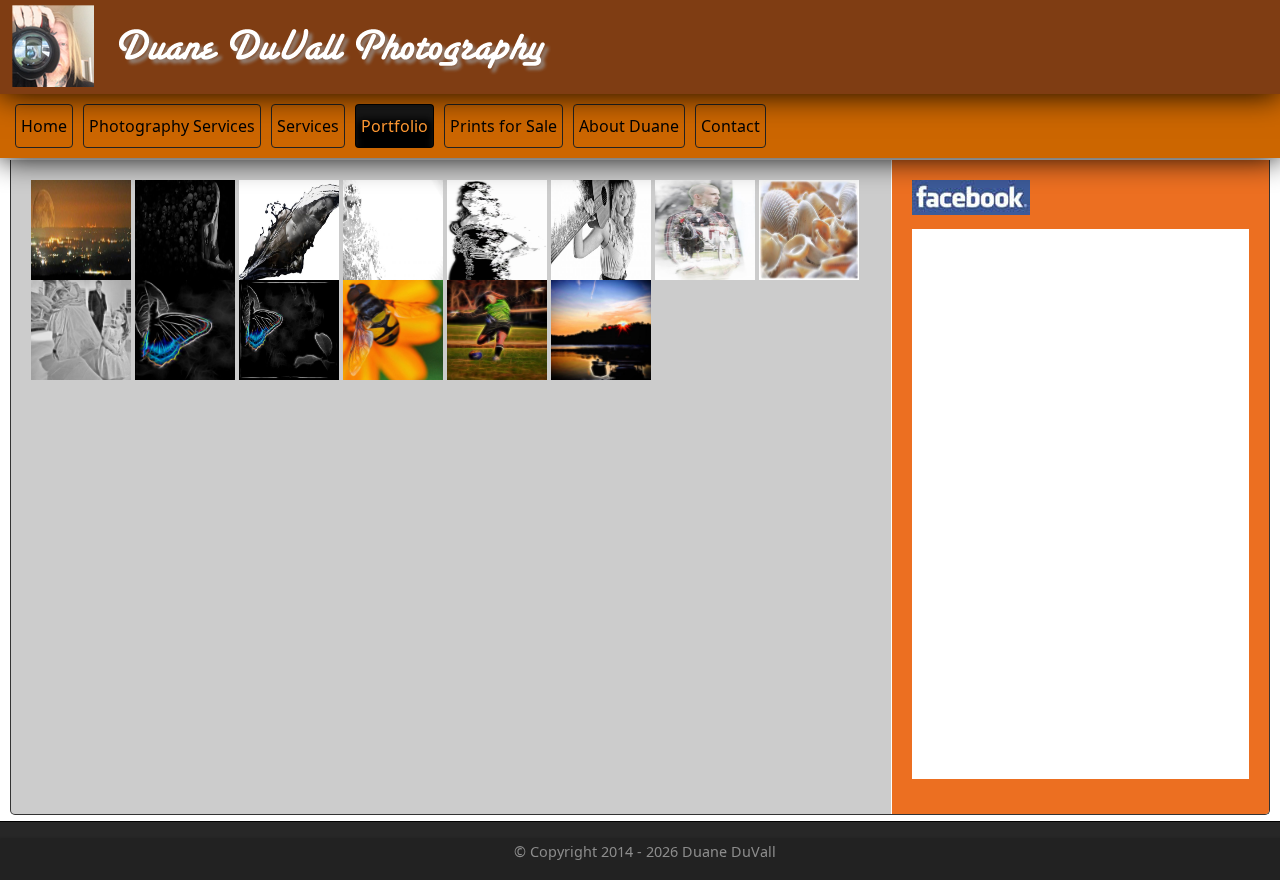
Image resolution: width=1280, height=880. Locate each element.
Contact (730, 126)
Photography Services (172, 126)
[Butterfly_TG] (289, 367)
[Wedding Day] (705, 267)
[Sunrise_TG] (601, 367)
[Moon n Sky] (81, 267)
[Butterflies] (497, 267)
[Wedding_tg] (81, 367)
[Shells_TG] (809, 267)
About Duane (629, 126)
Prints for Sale (503, 126)
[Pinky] (289, 267)
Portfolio (394, 126)
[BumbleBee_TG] (393, 367)
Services (308, 126)
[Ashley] (601, 267)
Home (44, 126)
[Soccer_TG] (497, 367)
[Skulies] (185, 267)
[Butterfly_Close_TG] (185, 367)
